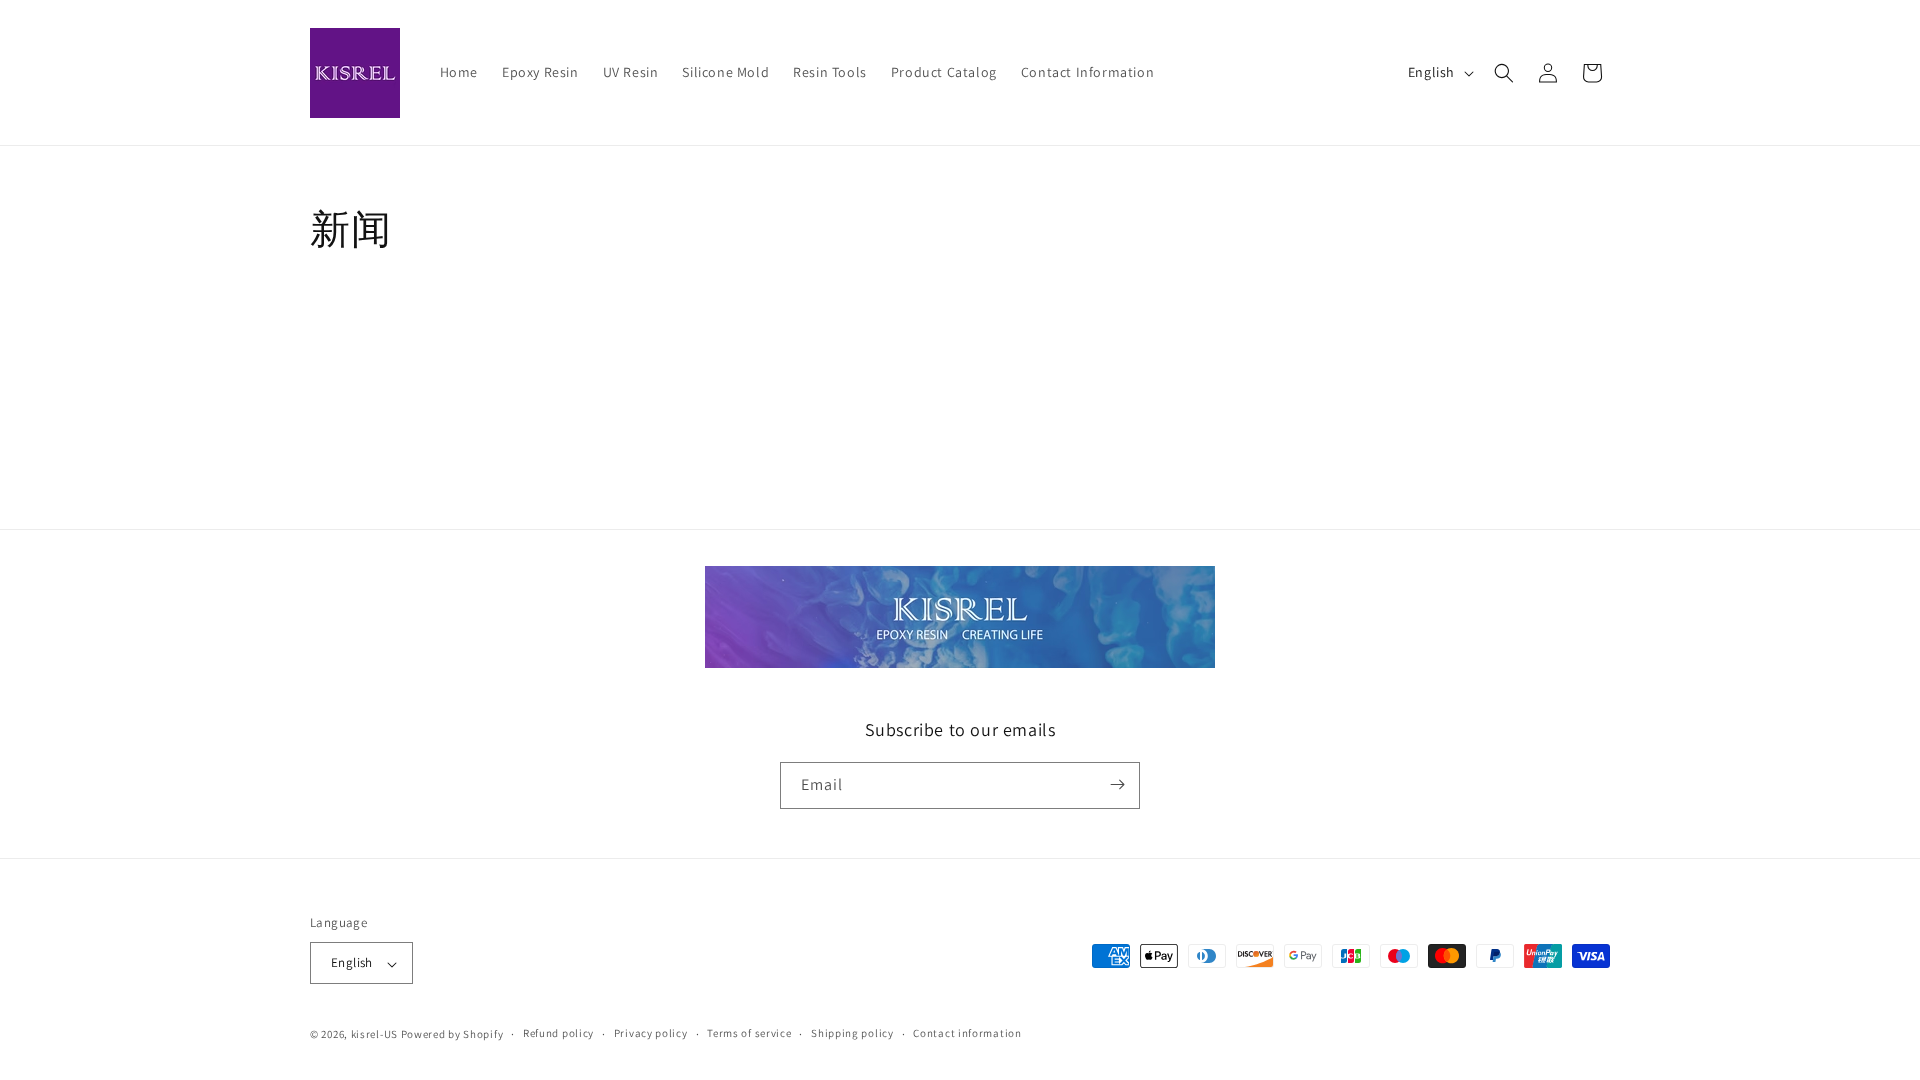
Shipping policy (852, 1033)
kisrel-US (374, 1034)
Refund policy (558, 1033)
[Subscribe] (1117, 784)
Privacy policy (651, 1033)
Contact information (967, 1033)
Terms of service (749, 1033)
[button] (1504, 73)
